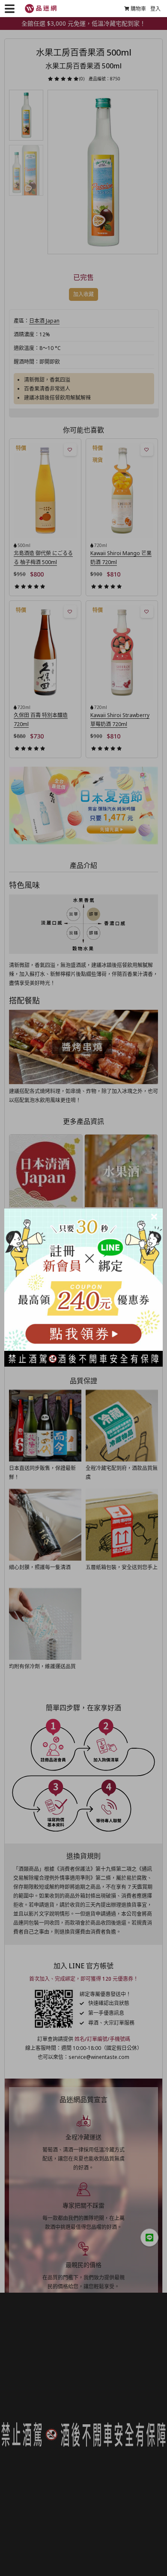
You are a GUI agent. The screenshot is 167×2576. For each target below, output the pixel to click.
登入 (155, 9)
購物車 (138, 9)
